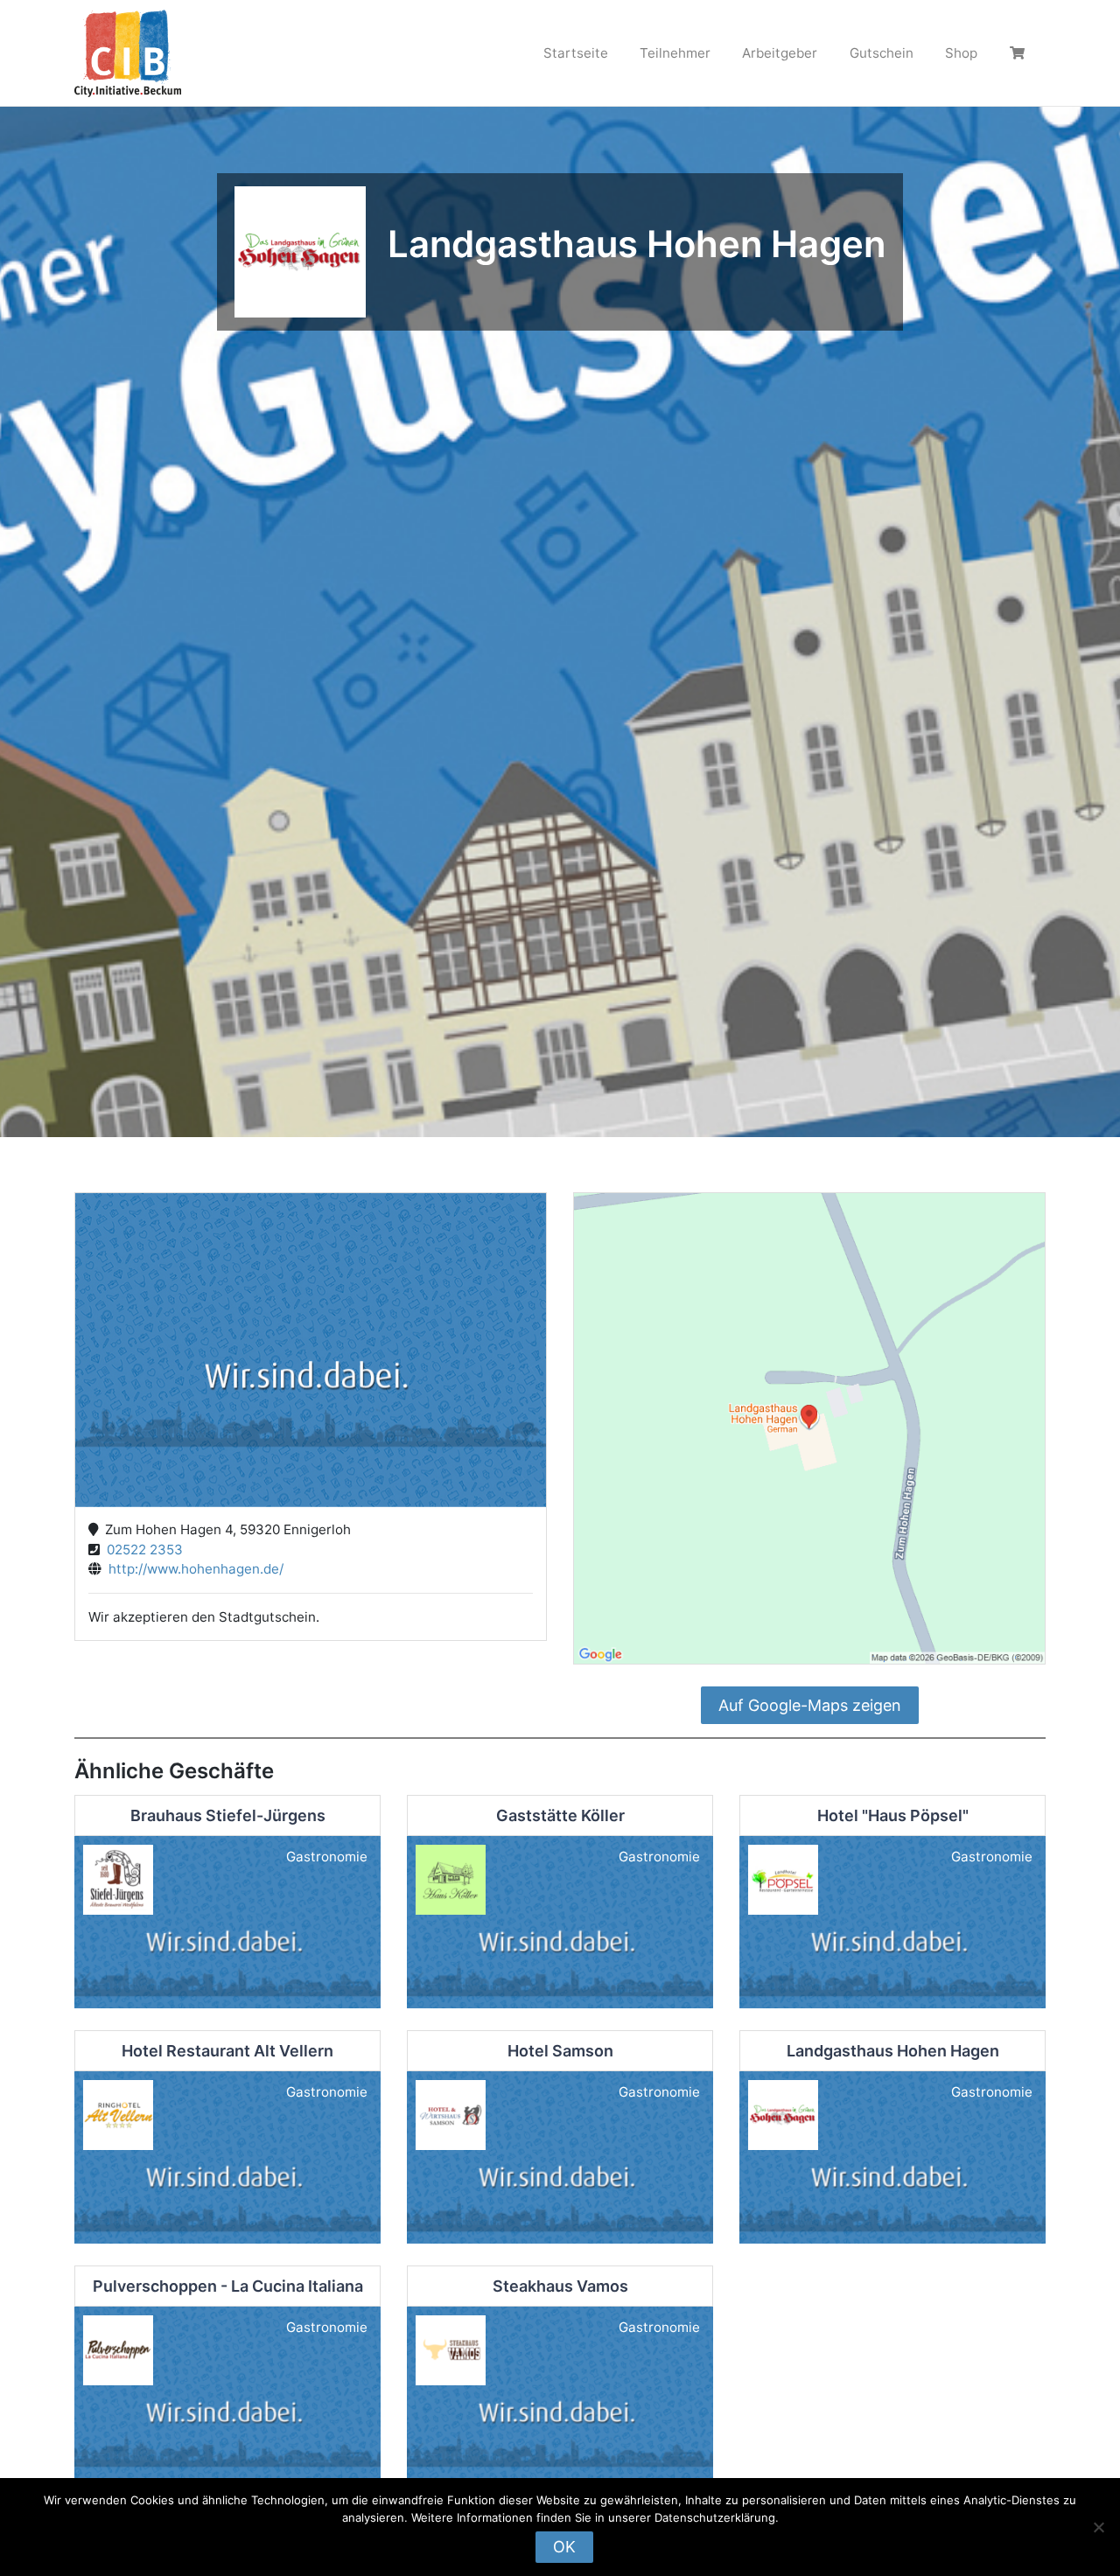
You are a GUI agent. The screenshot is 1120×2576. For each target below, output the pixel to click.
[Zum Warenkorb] (1019, 53)
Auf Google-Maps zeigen (810, 1705)
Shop (961, 53)
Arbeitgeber (780, 53)
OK (564, 2547)
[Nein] (1098, 2527)
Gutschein (882, 53)
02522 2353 (141, 1550)
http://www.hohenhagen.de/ (192, 1569)
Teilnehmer (675, 53)
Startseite (576, 53)
